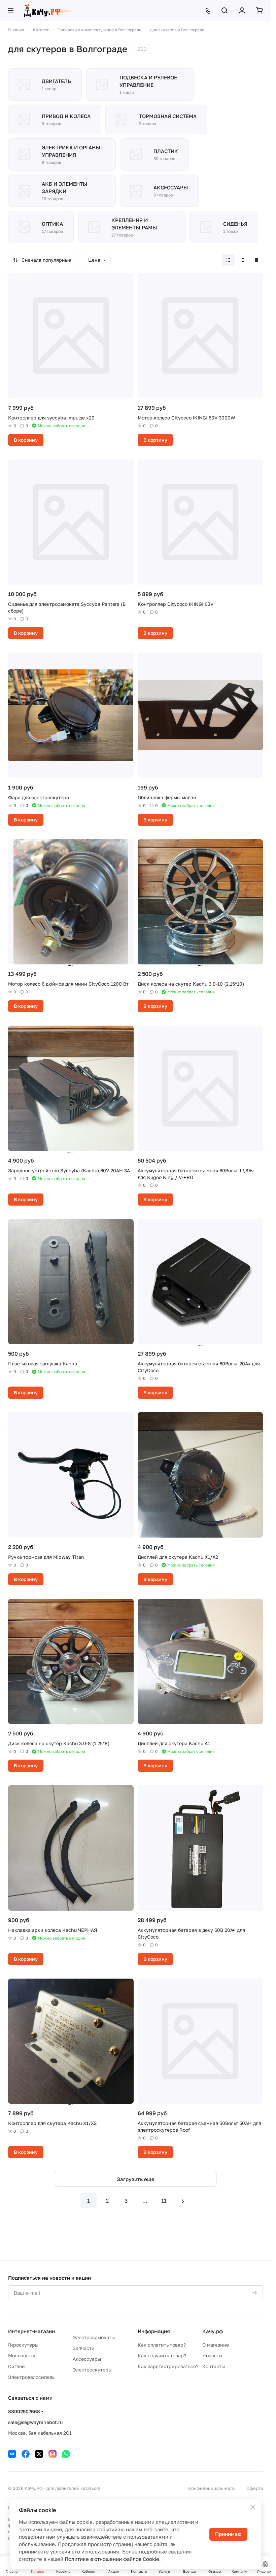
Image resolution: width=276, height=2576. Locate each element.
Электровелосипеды (32, 2377)
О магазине (216, 2345)
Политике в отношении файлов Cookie (112, 2559)
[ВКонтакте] (12, 2454)
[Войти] (242, 10)
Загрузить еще (136, 2179)
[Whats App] (66, 2454)
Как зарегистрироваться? (168, 2366)
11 (164, 2201)
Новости (212, 2356)
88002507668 (24, 2411)
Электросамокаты (94, 2337)
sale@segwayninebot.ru (35, 2422)
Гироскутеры (23, 2345)
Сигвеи (16, 2366)
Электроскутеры (92, 2370)
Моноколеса (22, 2356)
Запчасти (84, 2348)
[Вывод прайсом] (256, 260)
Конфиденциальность (212, 2488)
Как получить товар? (162, 2356)
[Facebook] (26, 2454)
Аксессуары (87, 2359)
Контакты (214, 2366)
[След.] (183, 2201)
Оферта (255, 2488)
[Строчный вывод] (242, 260)
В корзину (26, 440)
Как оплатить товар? (162, 2345)
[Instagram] (53, 2454)
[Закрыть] (253, 2507)
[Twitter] (39, 2454)
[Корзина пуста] (260, 10)
